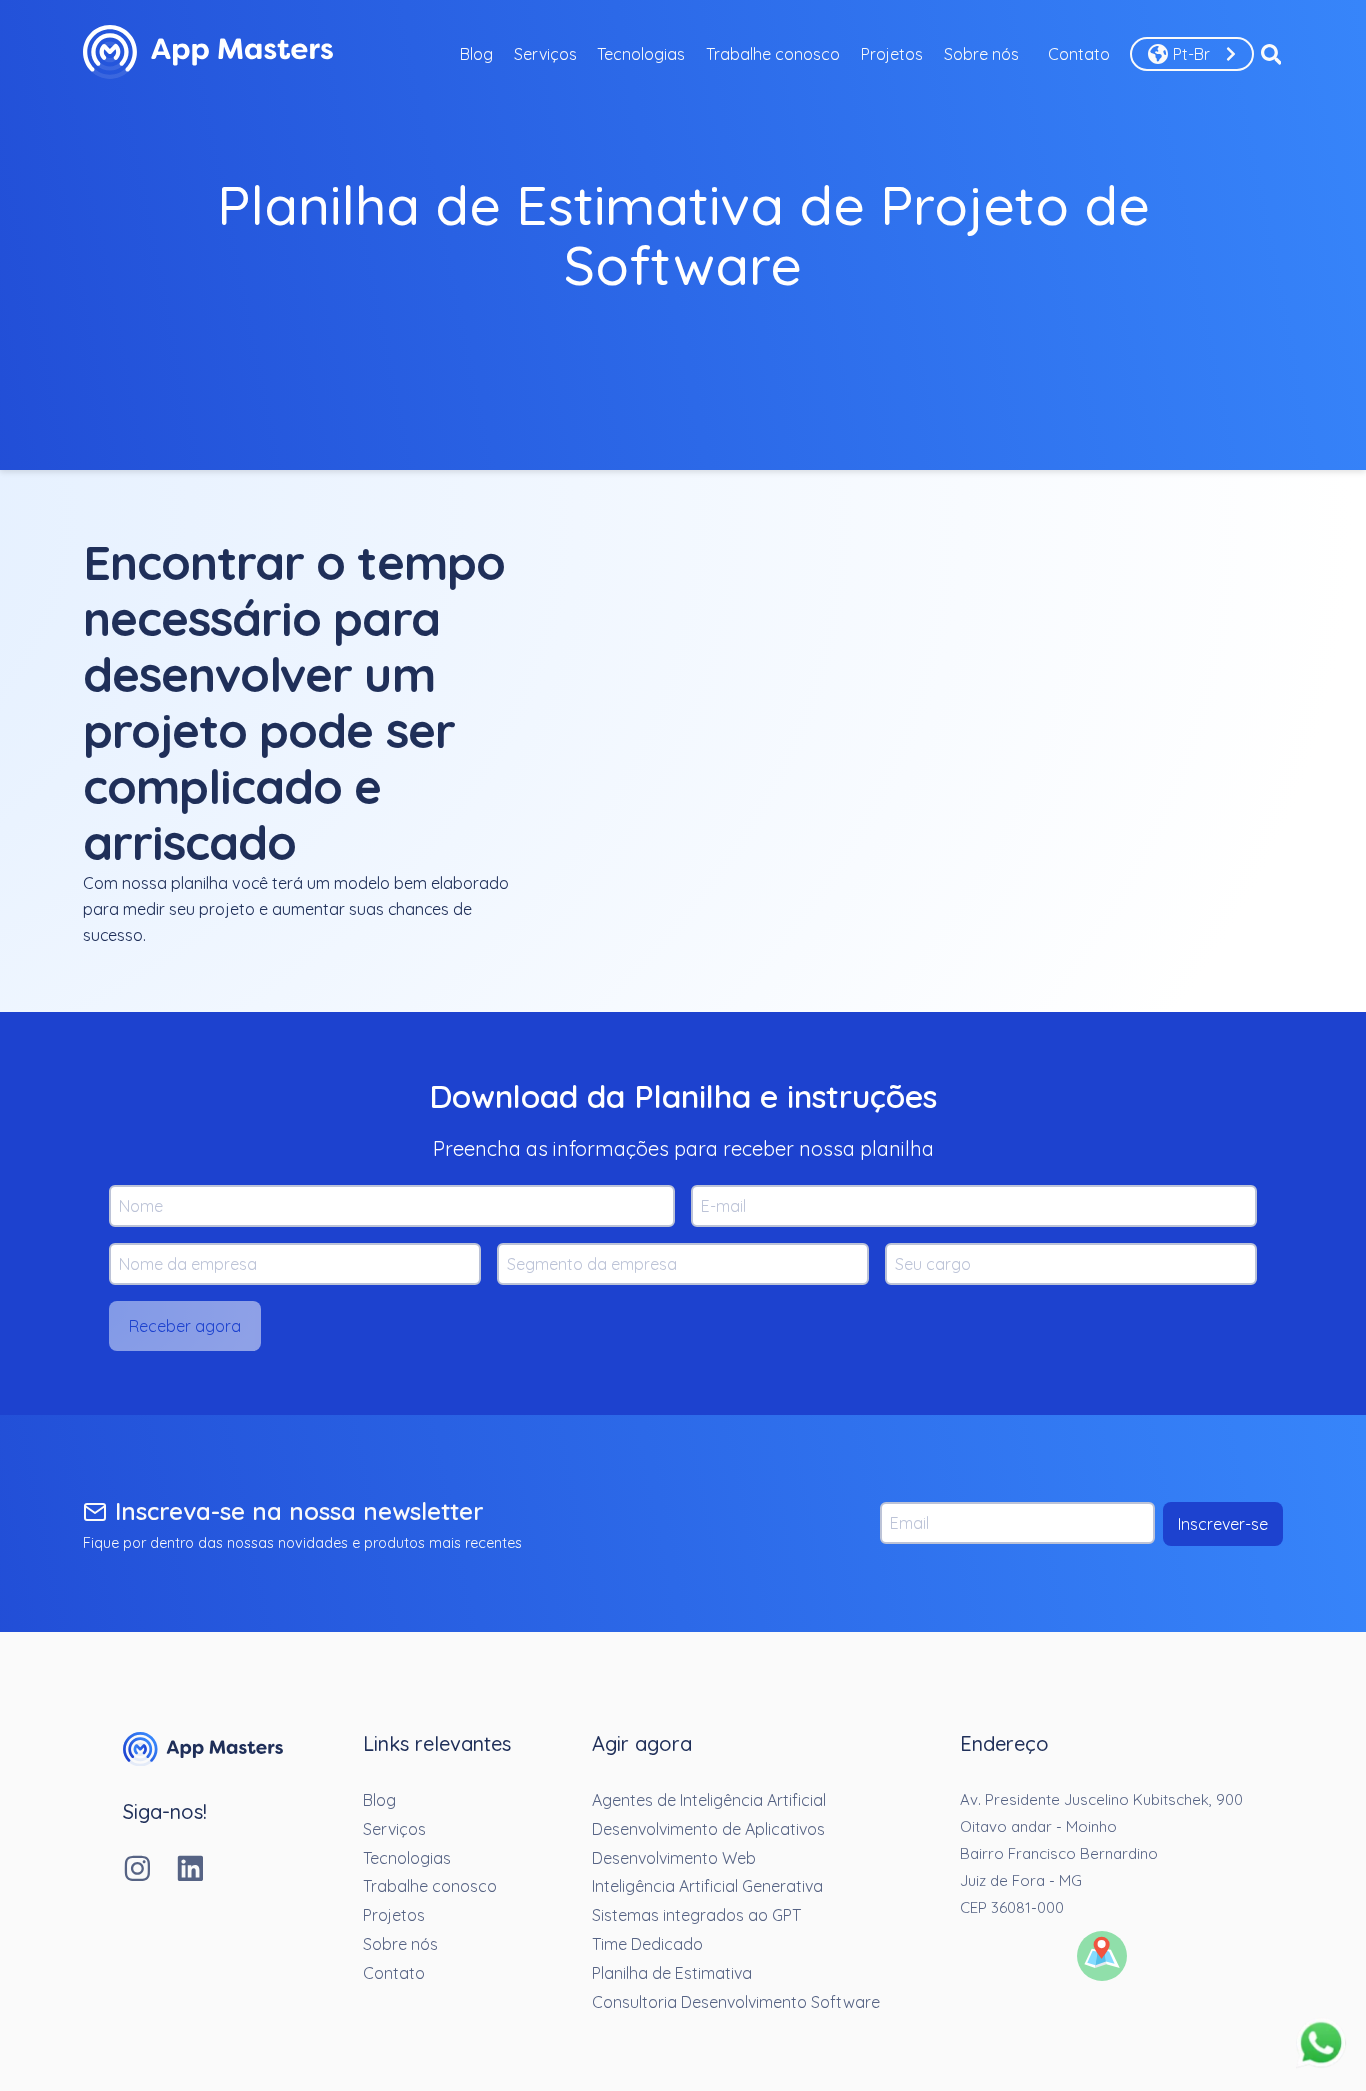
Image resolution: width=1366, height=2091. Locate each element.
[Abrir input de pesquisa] (1271, 54)
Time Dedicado (647, 1944)
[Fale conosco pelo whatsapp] (1321, 2044)
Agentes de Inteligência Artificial (709, 1800)
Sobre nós (981, 54)
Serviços (545, 54)
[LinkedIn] (202, 1870)
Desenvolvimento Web (674, 1858)
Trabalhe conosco (773, 54)
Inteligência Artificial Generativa (707, 1886)
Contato (1079, 54)
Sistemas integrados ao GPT (696, 1915)
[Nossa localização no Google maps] (1102, 1958)
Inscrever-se (1223, 1524)
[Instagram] (149, 1870)
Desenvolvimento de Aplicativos (708, 1829)
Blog (476, 54)
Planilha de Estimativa (672, 1973)
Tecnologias (641, 54)
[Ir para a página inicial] (203, 1760)
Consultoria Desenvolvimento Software (736, 2002)
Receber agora (185, 1326)
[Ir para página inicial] (208, 54)
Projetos (892, 54)
